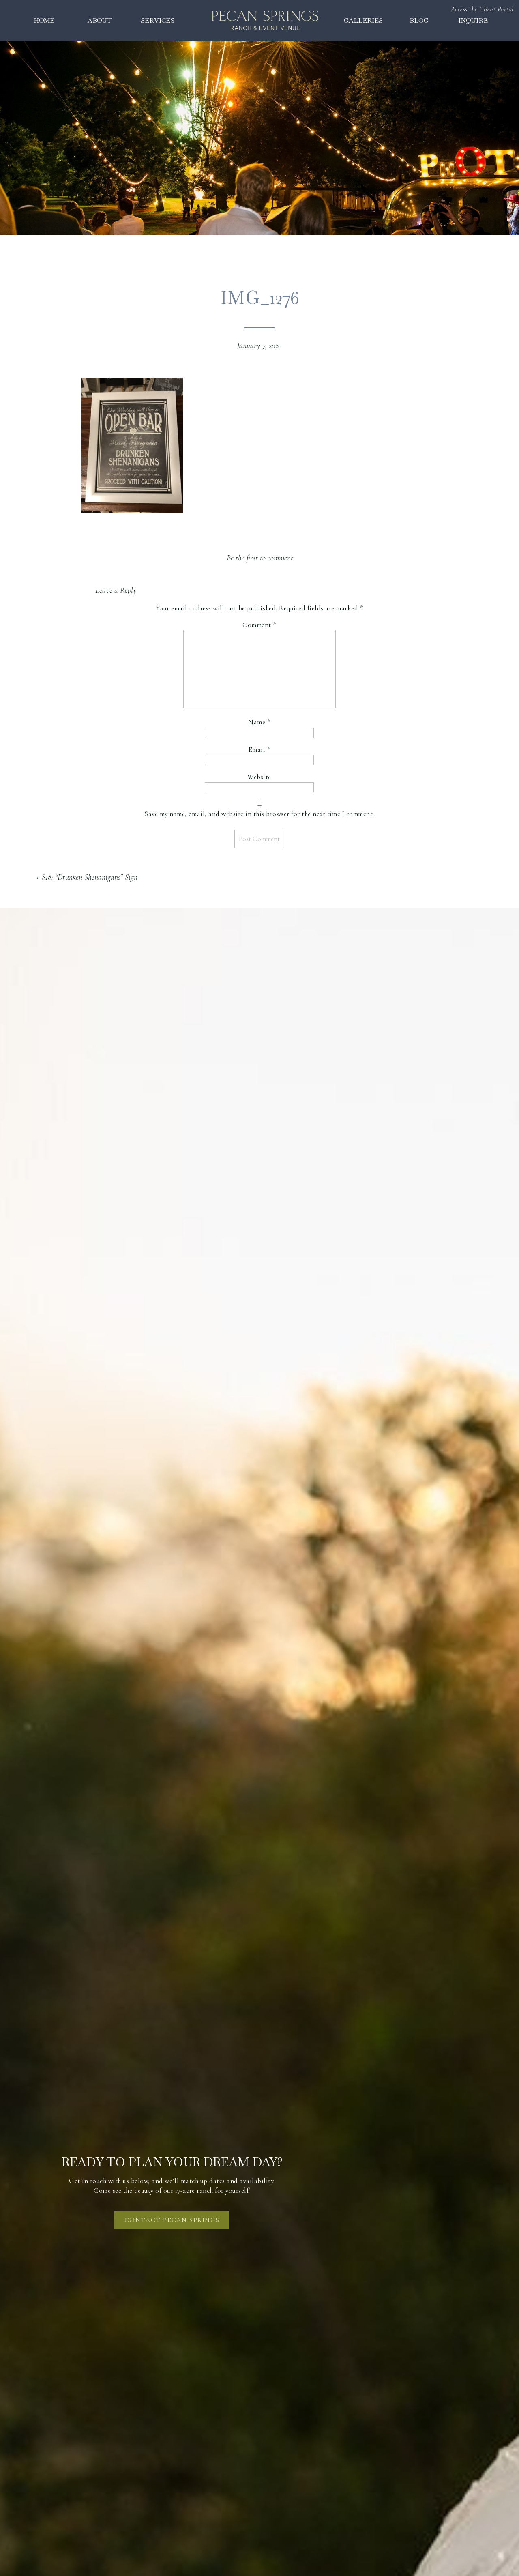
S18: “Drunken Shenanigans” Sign (90, 877)
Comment (259, 625)
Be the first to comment (260, 558)
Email (259, 750)
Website (259, 777)
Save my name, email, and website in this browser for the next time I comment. (259, 814)
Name (259, 722)
